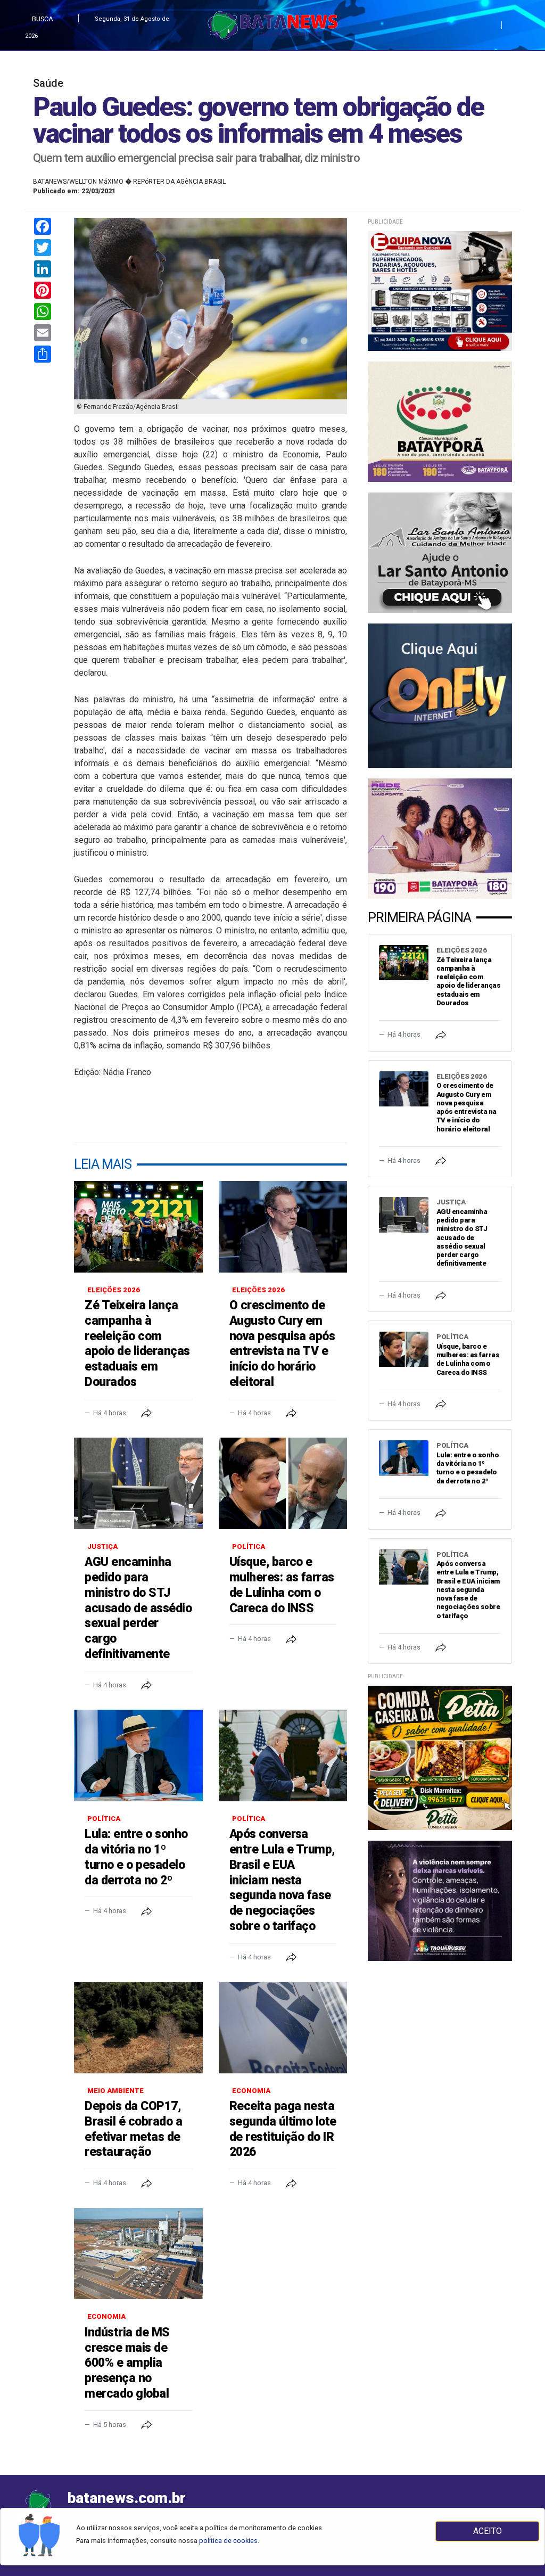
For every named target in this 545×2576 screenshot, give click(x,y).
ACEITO (488, 2531)
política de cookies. (229, 2541)
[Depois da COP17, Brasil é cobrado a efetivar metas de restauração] (138, 2028)
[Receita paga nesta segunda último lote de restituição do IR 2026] (283, 2028)
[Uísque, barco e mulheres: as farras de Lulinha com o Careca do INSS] (283, 1483)
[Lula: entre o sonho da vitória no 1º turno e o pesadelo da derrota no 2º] (138, 1755)
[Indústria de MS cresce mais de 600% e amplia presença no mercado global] (138, 2254)
